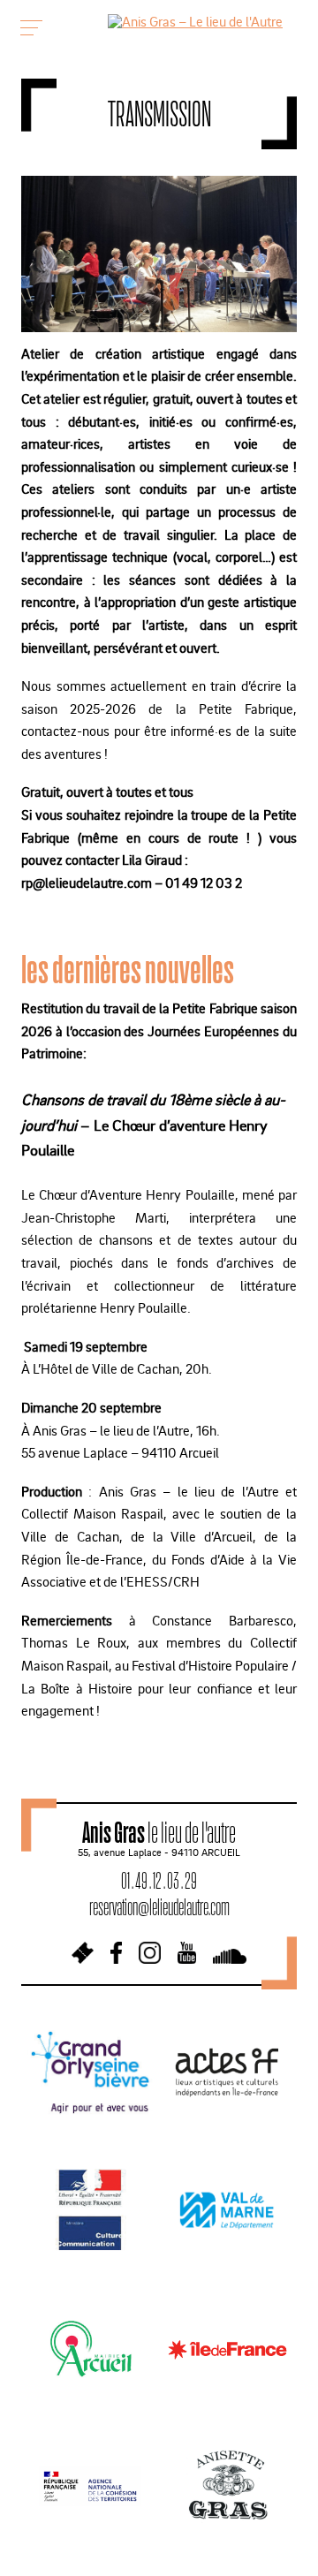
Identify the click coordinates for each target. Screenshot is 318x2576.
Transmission (159, 114)
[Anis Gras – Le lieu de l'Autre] (195, 21)
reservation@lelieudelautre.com (159, 1907)
